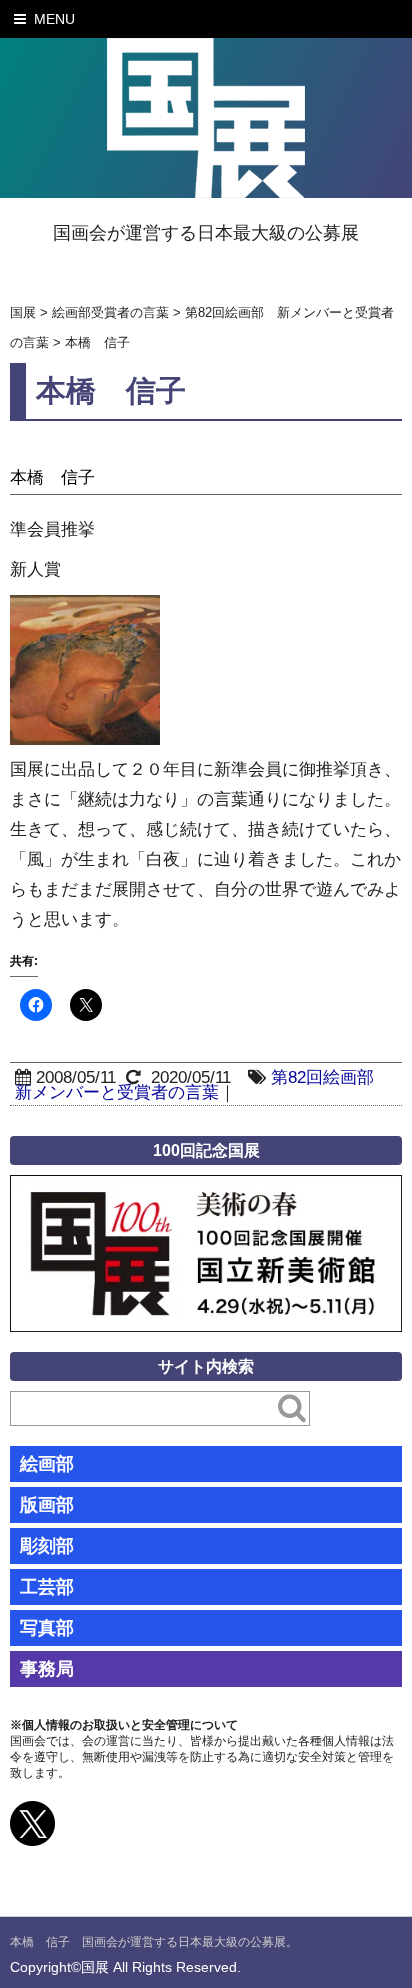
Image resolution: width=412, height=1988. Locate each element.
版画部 (47, 1505)
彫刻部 (47, 1546)
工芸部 (47, 1587)
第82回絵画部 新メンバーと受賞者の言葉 (203, 1085)
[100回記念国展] (206, 1189)
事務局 (47, 1669)
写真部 (47, 1628)
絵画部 (47, 1464)
